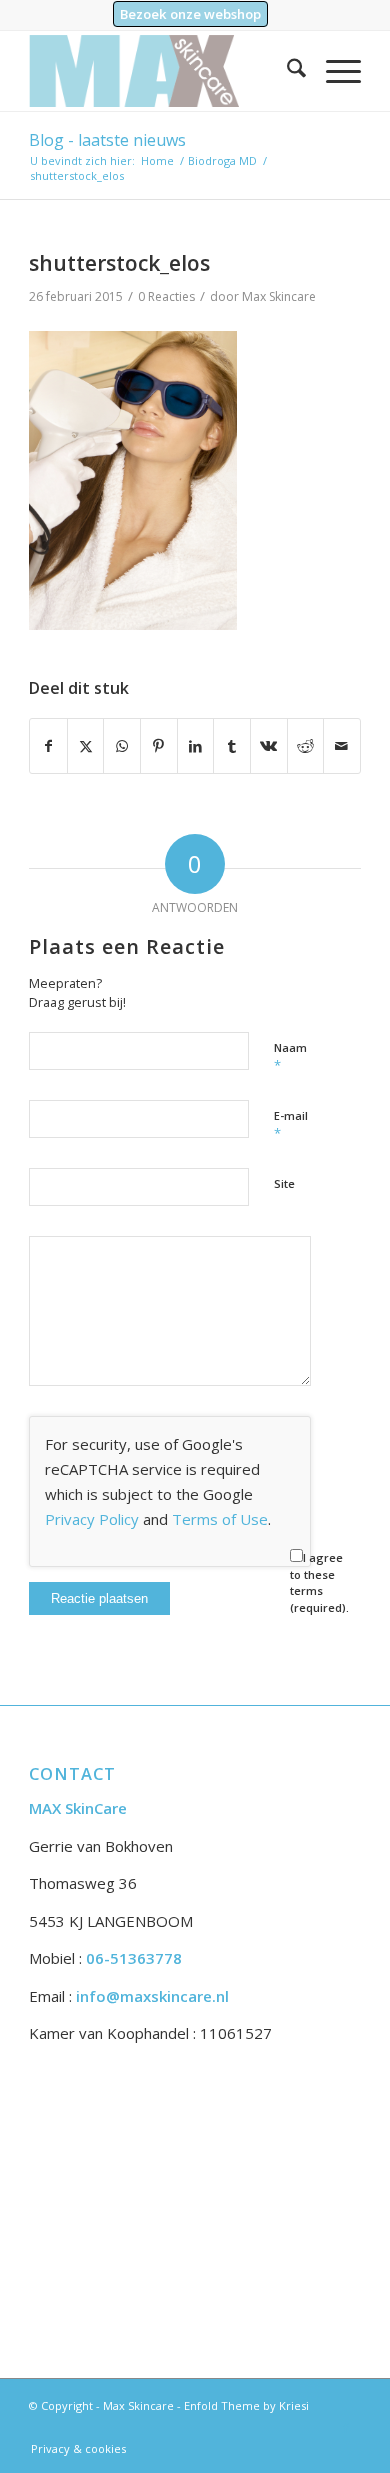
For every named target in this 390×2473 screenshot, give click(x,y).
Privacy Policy (92, 1519)
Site (284, 1183)
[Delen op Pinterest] (159, 746)
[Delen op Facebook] (48, 746)
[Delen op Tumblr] (232, 746)
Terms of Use (220, 1519)
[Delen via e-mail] (342, 746)
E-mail (291, 1125)
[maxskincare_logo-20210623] (161, 71)
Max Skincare (279, 296)
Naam (290, 1057)
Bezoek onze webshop (190, 14)
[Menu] (333, 71)
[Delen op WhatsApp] (122, 746)
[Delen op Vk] (269, 746)
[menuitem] (190, 14)
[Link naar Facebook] (346, 2428)
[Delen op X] (86, 746)
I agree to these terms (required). (319, 1582)
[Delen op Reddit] (306, 746)
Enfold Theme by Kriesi (246, 2405)
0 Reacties (166, 296)
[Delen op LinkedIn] (196, 746)
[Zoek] (286, 71)
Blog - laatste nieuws (107, 140)
